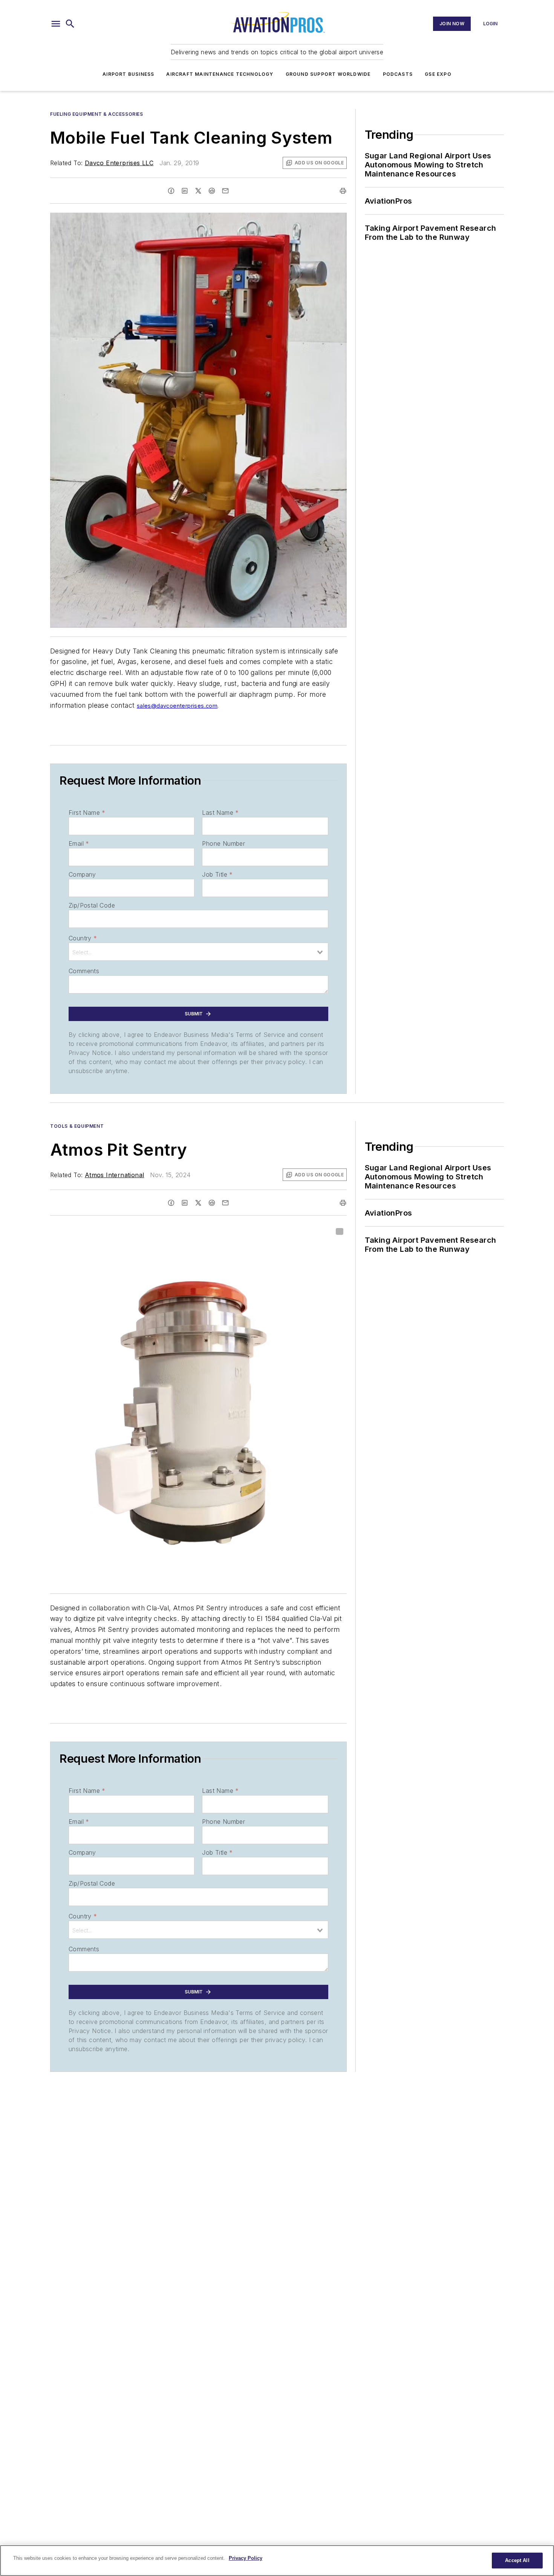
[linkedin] (185, 191)
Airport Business (128, 74)
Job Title (217, 874)
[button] (56, 24)
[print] (343, 191)
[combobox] (198, 952)
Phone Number (223, 843)
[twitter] (198, 191)
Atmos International (115, 1175)
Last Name (220, 813)
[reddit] (212, 191)
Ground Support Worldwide (328, 74)
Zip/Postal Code (92, 905)
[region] (277, 2561)
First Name (87, 813)
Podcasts (398, 74)
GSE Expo (438, 74)
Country (83, 938)
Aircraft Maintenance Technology (220, 74)
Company (82, 874)
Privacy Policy (246, 2558)
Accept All (517, 2560)
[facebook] (171, 191)
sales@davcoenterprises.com (177, 706)
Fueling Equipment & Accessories (97, 114)
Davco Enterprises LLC (119, 163)
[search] (70, 24)
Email (79, 843)
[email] (225, 191)
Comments (84, 971)
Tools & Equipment (77, 1126)
